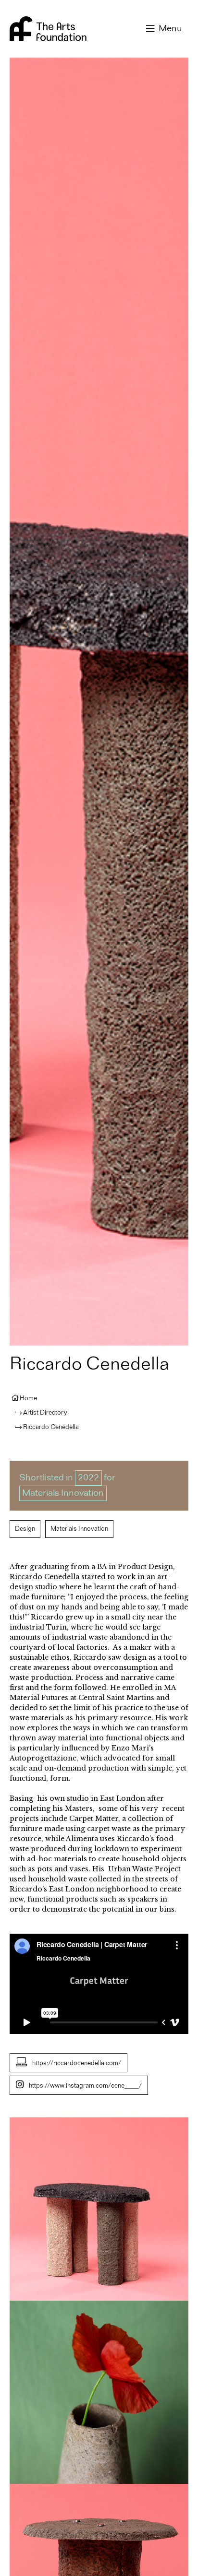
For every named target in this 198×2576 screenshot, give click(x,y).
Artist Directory (45, 1413)
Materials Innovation (63, 1493)
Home (28, 1398)
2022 (88, 1478)
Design (25, 1529)
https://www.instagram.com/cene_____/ (85, 2086)
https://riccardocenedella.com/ (77, 2063)
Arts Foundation (48, 29)
